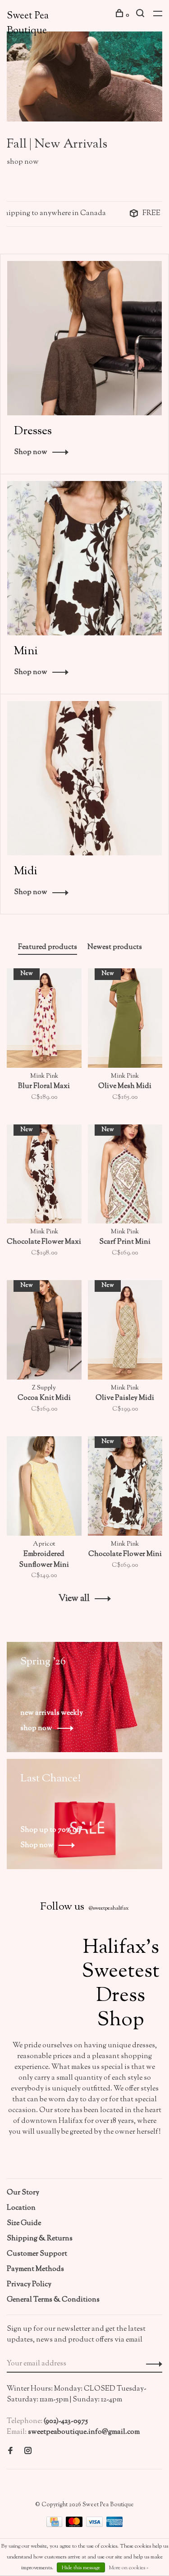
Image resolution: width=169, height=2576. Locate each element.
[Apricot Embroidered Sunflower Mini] (44, 1488)
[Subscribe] (152, 2364)
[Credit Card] (55, 2525)
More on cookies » (128, 2568)
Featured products (48, 947)
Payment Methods (35, 2269)
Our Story (23, 2193)
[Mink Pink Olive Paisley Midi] (125, 1332)
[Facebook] (10, 2452)
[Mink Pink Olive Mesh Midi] (125, 1020)
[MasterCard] (75, 2525)
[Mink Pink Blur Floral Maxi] (44, 1020)
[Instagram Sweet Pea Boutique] (28, 2452)
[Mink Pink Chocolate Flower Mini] (125, 1488)
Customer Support (37, 2254)
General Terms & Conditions (53, 2300)
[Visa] (95, 2525)
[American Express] (115, 2525)
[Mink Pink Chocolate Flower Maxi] (44, 1176)
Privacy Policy (29, 2285)
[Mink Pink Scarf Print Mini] (125, 1176)
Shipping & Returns (40, 2239)
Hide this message (81, 2568)
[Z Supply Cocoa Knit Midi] (44, 1332)
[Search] (141, 15)
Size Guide (24, 2223)
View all (74, 1599)
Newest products (115, 947)
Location (21, 2208)
